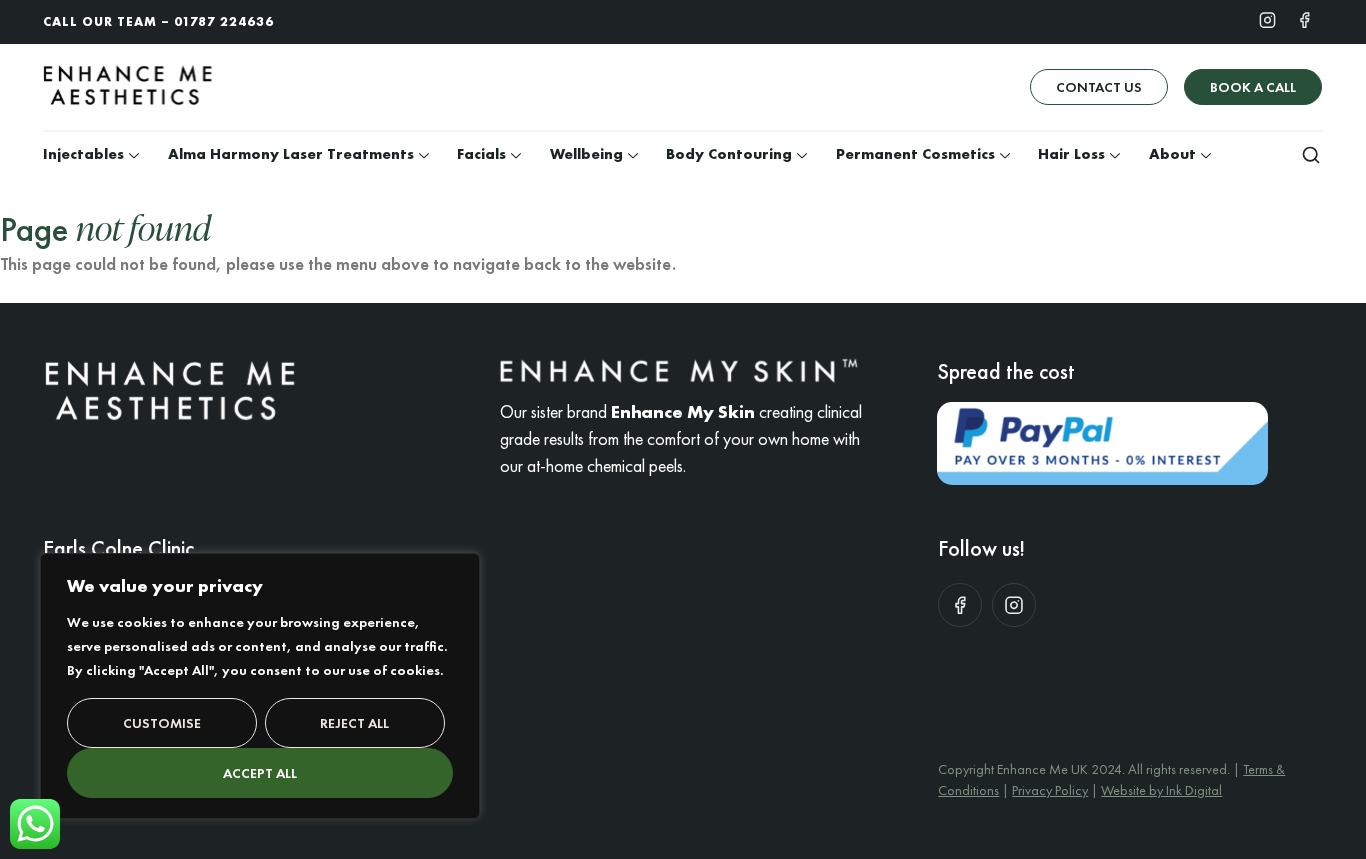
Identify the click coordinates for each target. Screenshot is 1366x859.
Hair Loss (1071, 154)
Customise (162, 723)
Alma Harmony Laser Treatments (291, 154)
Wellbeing (586, 154)
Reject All (354, 723)
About (1172, 154)
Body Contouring (729, 154)
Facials (481, 154)
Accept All (260, 773)
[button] (1311, 154)
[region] (260, 686)
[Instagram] (1267, 19)
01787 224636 (224, 21)
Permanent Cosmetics (915, 154)
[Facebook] (1304, 19)
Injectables (83, 154)
